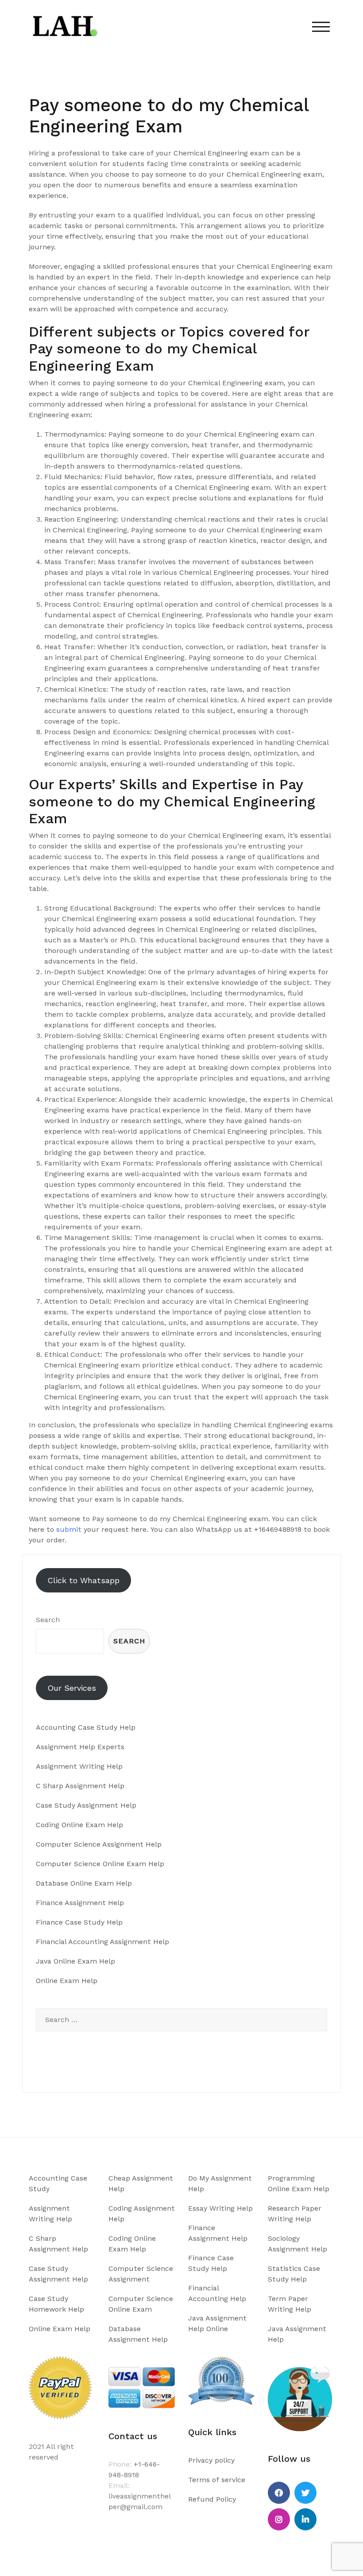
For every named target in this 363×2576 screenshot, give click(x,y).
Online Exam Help (67, 1981)
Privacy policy (211, 2460)
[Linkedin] (305, 2519)
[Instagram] (279, 2519)
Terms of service (217, 2480)
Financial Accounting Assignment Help (102, 1942)
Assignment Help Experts (80, 1747)
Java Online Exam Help (75, 1961)
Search (48, 1620)
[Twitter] (305, 2493)
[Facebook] (279, 2493)
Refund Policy (212, 2499)
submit (69, 1529)
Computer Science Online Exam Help (100, 1864)
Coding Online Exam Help (79, 1825)
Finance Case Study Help (79, 1922)
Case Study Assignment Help (86, 1805)
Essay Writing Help (220, 2208)
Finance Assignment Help (80, 1903)
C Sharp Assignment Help (80, 1786)
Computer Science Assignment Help (99, 1844)
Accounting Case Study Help (86, 1727)
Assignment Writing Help (79, 1766)
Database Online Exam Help (84, 1883)
